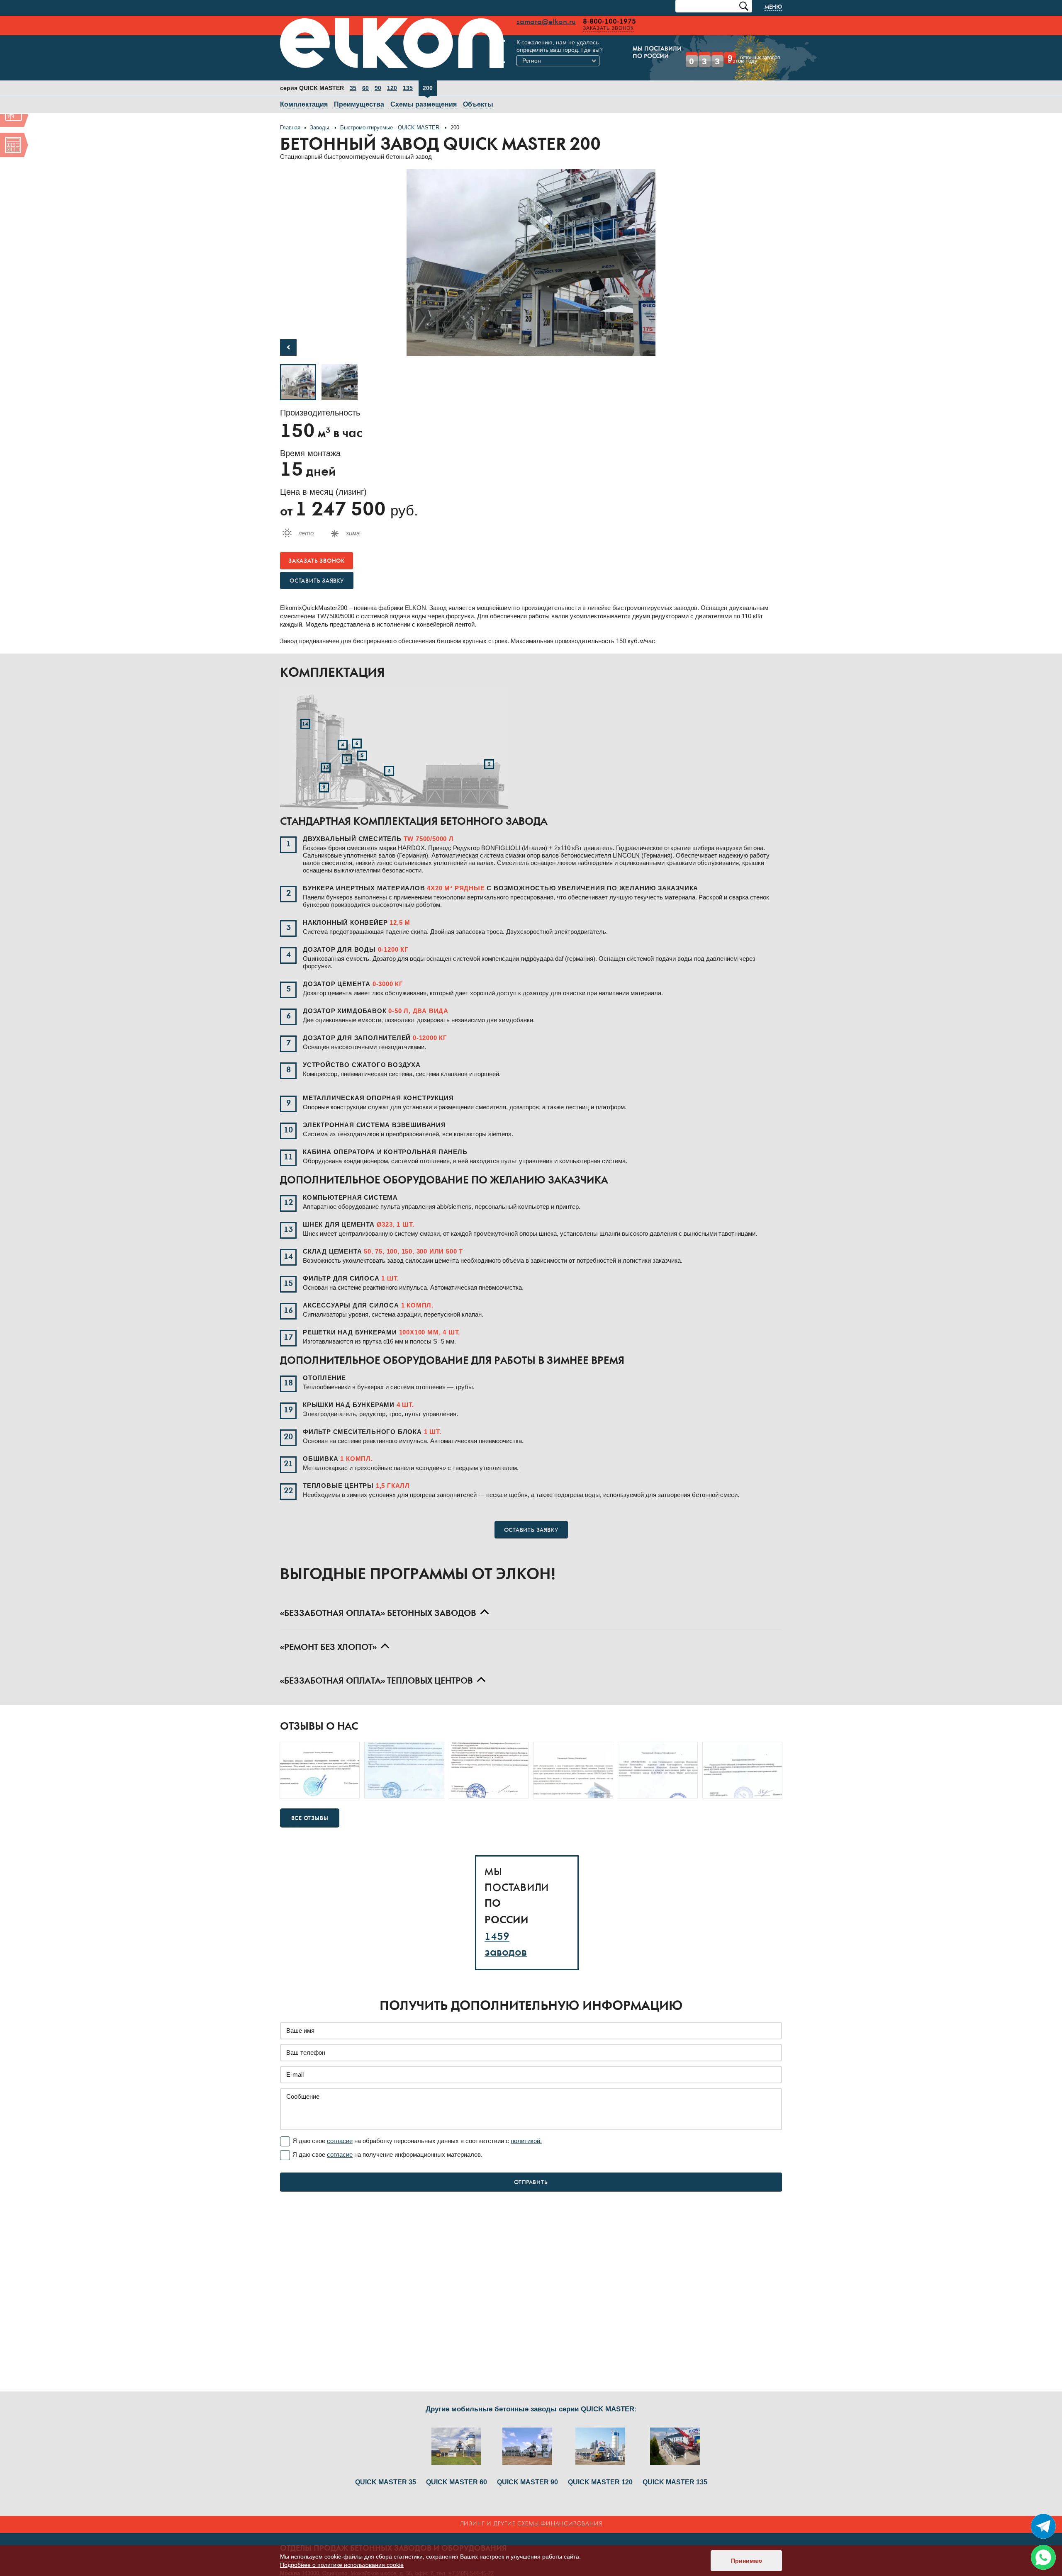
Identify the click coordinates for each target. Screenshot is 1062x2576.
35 (353, 76)
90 (378, 76)
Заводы (320, 115)
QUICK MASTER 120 (600, 2482)
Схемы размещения (424, 92)
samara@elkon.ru (447, 22)
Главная (290, 115)
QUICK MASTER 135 (675, 2482)
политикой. (526, 2129)
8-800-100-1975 (511, 22)
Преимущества (359, 92)
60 (365, 76)
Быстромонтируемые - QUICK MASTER (391, 115)
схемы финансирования (560, 2524)
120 (392, 76)
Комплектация (304, 92)
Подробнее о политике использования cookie (342, 2565)
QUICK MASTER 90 (527, 2482)
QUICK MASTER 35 (386, 2482)
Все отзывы (310, 1806)
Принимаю (747, 2561)
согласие (340, 2129)
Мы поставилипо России (541, 53)
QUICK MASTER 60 (457, 2482)
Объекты (478, 92)
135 (408, 76)
